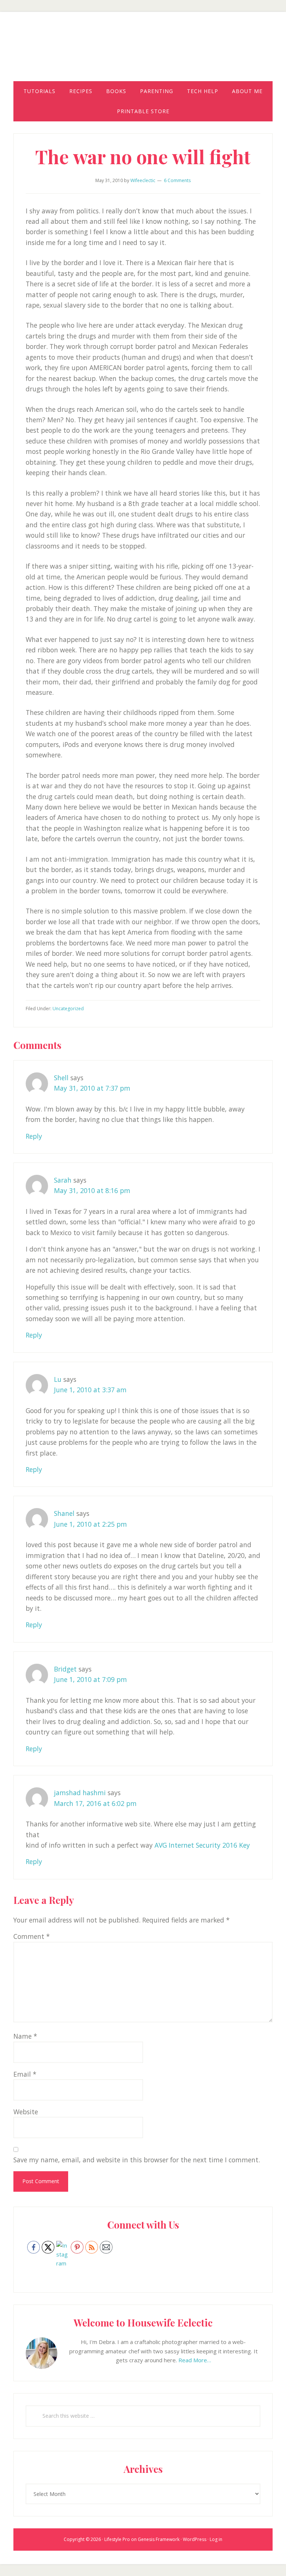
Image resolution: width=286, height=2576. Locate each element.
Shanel (64, 1513)
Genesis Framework (159, 2539)
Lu (58, 1379)
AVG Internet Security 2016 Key (201, 1845)
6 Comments (177, 180)
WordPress (195, 2539)
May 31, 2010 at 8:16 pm (92, 1190)
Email (25, 2074)
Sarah (63, 1180)
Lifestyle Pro (117, 2539)
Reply (34, 1136)
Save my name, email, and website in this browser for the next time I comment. (137, 2160)
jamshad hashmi (80, 1793)
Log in (216, 2539)
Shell (61, 1078)
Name (25, 2036)
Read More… (195, 2360)
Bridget (65, 1669)
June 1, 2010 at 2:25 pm (90, 1524)
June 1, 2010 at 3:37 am (90, 1390)
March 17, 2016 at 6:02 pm (95, 1803)
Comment (32, 1936)
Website (26, 2112)
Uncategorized (68, 1009)
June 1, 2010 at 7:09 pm (90, 1679)
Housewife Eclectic (143, 53)
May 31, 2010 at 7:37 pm (92, 1088)
